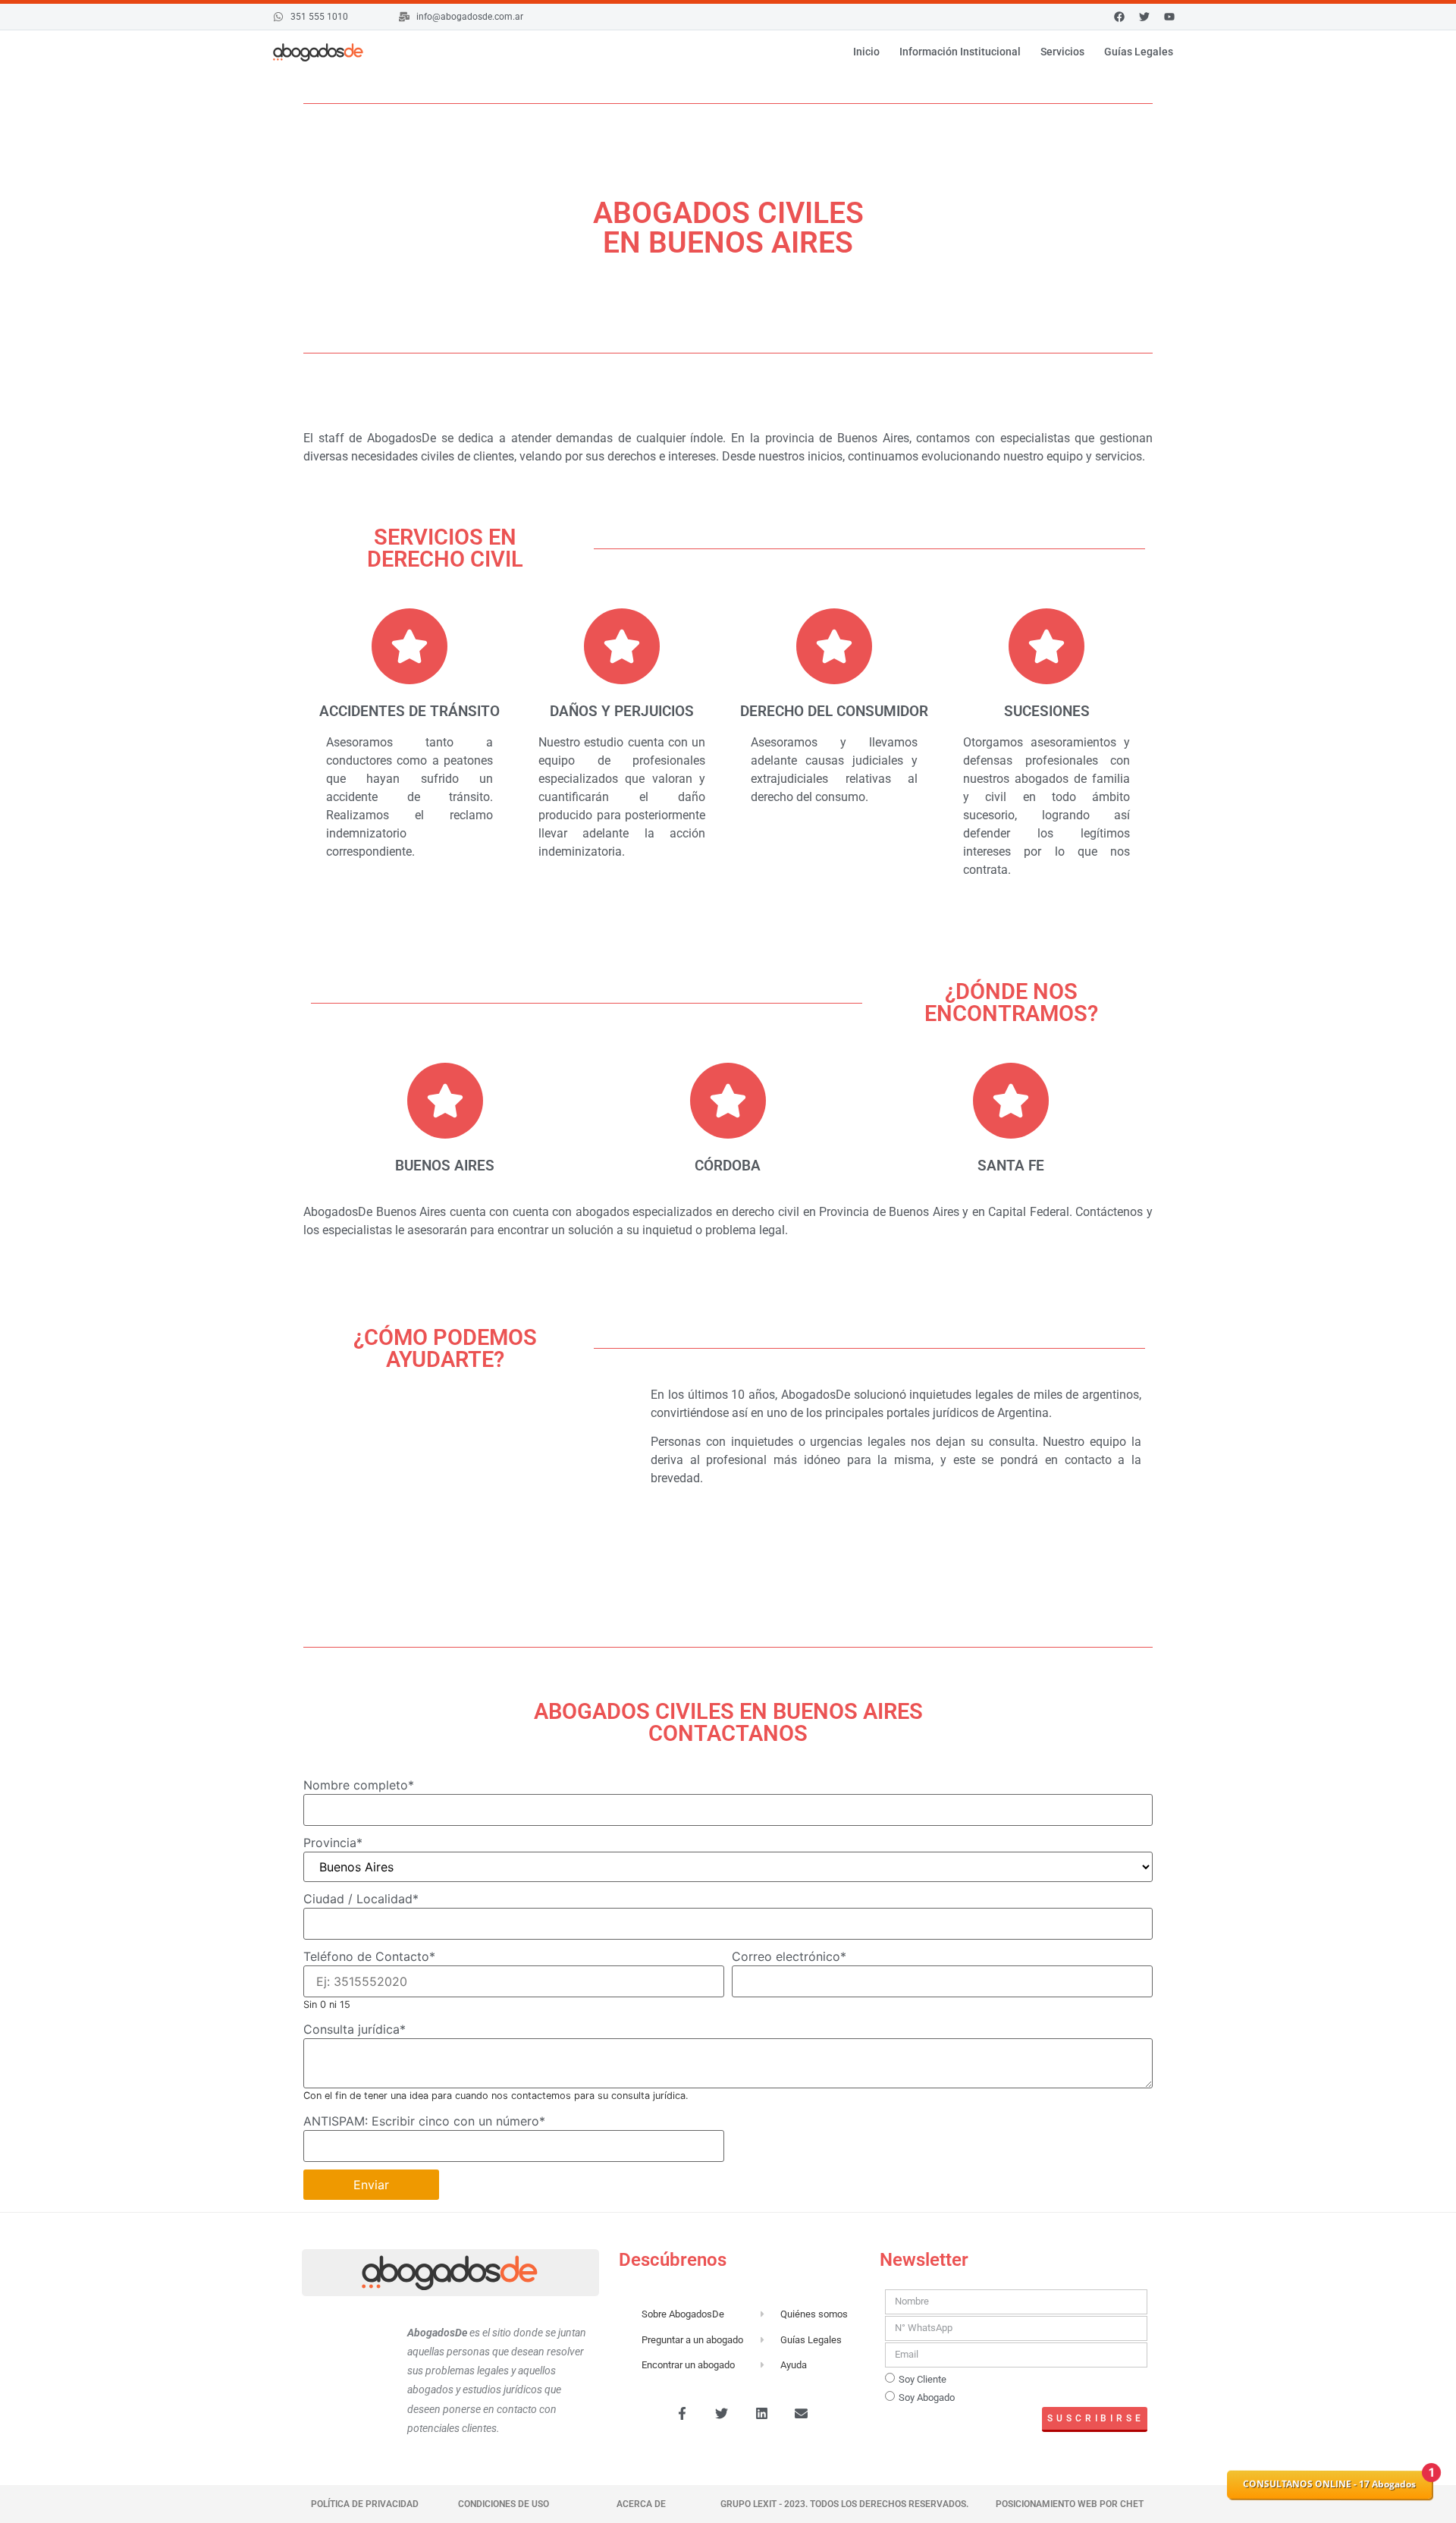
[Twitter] (722, 2414)
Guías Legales (1139, 52)
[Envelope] (802, 2414)
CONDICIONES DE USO (504, 2504)
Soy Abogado (927, 2397)
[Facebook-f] (682, 2414)
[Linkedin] (761, 2414)
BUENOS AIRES (445, 1166)
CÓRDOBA (728, 1166)
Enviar (371, 2185)
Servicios (1062, 52)
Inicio (866, 52)
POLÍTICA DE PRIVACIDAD (365, 2504)
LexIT (764, 2504)
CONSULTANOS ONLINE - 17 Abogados (1329, 2484)
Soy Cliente (923, 2379)
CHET (1131, 2504)
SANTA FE (1011, 1166)
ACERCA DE (641, 2504)
